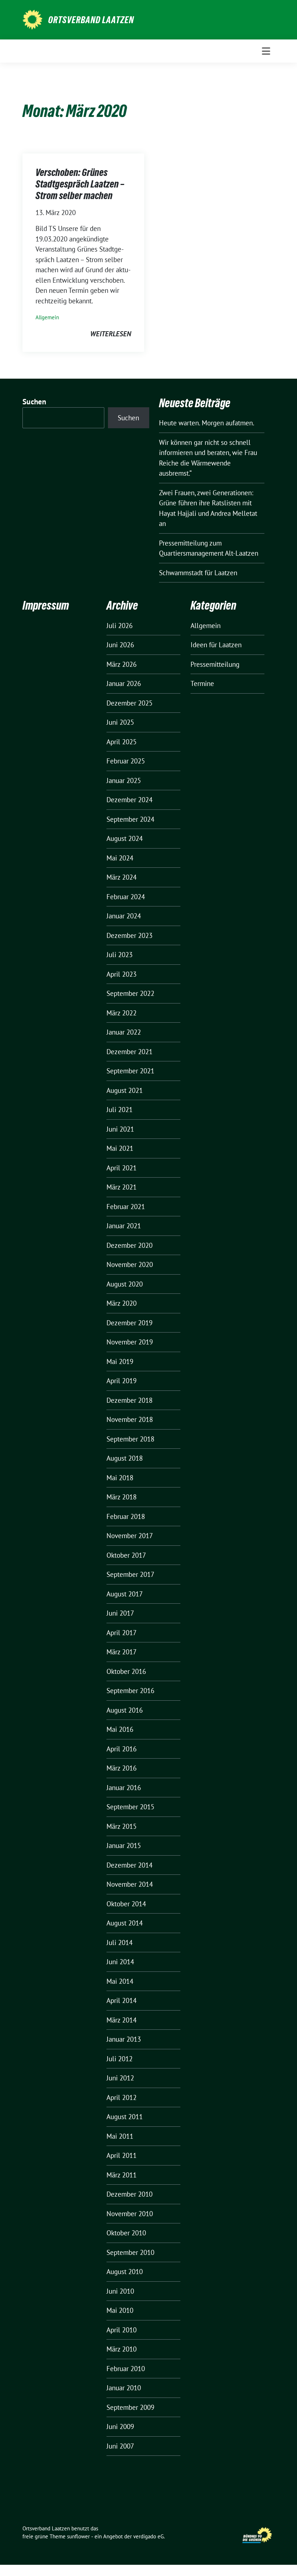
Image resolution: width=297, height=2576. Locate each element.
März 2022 (122, 1013)
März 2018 (122, 1497)
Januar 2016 (124, 1788)
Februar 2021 (126, 1207)
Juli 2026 (120, 626)
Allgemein (47, 317)
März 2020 (122, 1303)
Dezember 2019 (129, 1323)
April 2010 (122, 2330)
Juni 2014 (120, 1962)
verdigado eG (148, 2536)
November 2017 (130, 1536)
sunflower (78, 2536)
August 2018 (125, 1458)
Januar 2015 (124, 1845)
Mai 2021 (120, 1148)
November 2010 (130, 2214)
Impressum (46, 605)
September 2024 (130, 819)
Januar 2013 (124, 2039)
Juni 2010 (120, 2291)
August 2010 (125, 2272)
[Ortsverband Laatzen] (32, 19)
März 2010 (122, 2349)
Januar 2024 (124, 916)
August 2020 (125, 1284)
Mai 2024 (120, 858)
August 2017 (125, 1594)
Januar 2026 (124, 683)
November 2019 (130, 1342)
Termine (202, 683)
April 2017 (122, 1633)
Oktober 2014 (126, 1904)
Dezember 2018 (129, 1400)
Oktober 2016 (126, 1671)
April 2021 (122, 1168)
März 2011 (122, 2175)
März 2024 (122, 877)
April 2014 (122, 2000)
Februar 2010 (126, 2369)
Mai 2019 (120, 1361)
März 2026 (122, 664)
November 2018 (130, 1419)
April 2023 (122, 974)
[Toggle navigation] (266, 51)
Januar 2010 (124, 2388)
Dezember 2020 (129, 1245)
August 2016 (125, 1710)
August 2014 (125, 1923)
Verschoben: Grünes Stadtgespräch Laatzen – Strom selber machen (80, 184)
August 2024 (125, 838)
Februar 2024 (126, 897)
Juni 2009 (120, 2426)
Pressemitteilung (215, 664)
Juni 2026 (120, 645)
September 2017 (130, 1574)
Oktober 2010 (126, 2233)
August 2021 (125, 1090)
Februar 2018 (126, 1516)
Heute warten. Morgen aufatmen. (207, 423)
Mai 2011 (120, 2136)
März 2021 (122, 1187)
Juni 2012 (120, 2078)
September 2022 (130, 993)
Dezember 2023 (129, 935)
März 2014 (122, 2020)
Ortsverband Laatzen (91, 20)
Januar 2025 (124, 780)
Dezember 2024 (129, 800)
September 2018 (130, 1439)
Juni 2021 (120, 1129)
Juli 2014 (120, 1942)
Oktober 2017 (126, 1555)
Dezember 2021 (129, 1052)
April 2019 (122, 1381)
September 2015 (130, 1807)
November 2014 (130, 1884)
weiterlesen (111, 334)
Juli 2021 (120, 1110)
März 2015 (122, 1826)
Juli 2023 (120, 955)
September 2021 (130, 1071)
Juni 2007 (120, 2446)
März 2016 (122, 1768)
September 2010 (130, 2252)
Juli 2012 (120, 2059)
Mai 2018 (120, 1478)
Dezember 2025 (129, 703)
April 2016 (122, 1749)
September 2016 (130, 1691)
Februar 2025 (126, 761)
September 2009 (130, 2407)
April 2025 (122, 742)
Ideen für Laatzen (216, 645)
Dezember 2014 (129, 1865)
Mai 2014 (120, 1981)
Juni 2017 (120, 1613)
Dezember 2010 (129, 2194)
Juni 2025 (120, 722)
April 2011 (122, 2155)
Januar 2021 (124, 1226)
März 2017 (122, 1652)
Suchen (34, 402)
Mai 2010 (120, 2310)
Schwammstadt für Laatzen (198, 573)
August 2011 (125, 2117)
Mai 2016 (120, 1729)
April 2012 (122, 2097)
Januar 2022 (124, 1032)
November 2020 (130, 1264)
